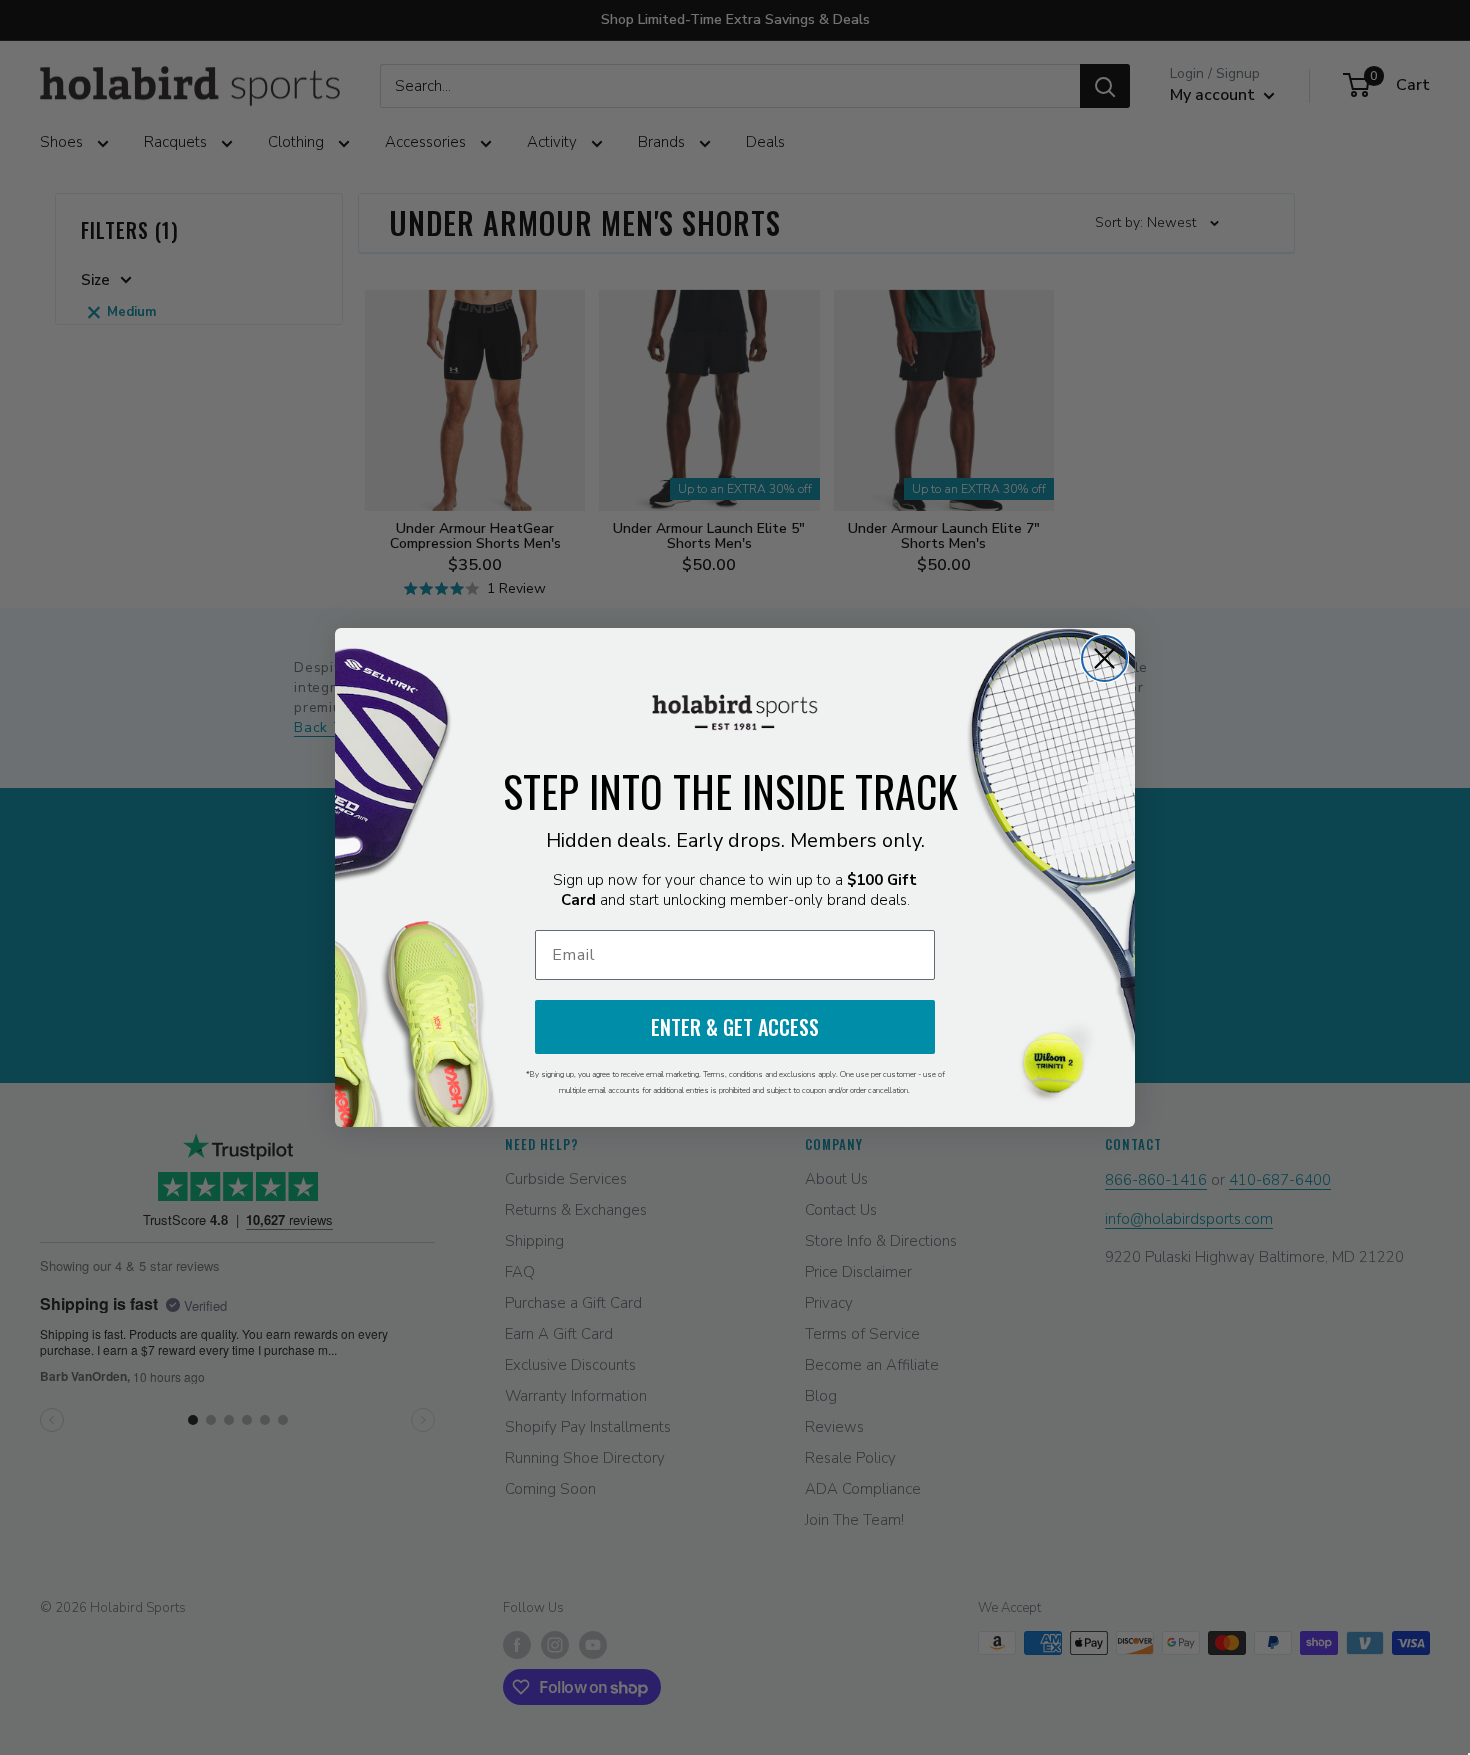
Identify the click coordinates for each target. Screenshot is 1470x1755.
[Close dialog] (1104, 658)
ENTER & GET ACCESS (735, 1027)
